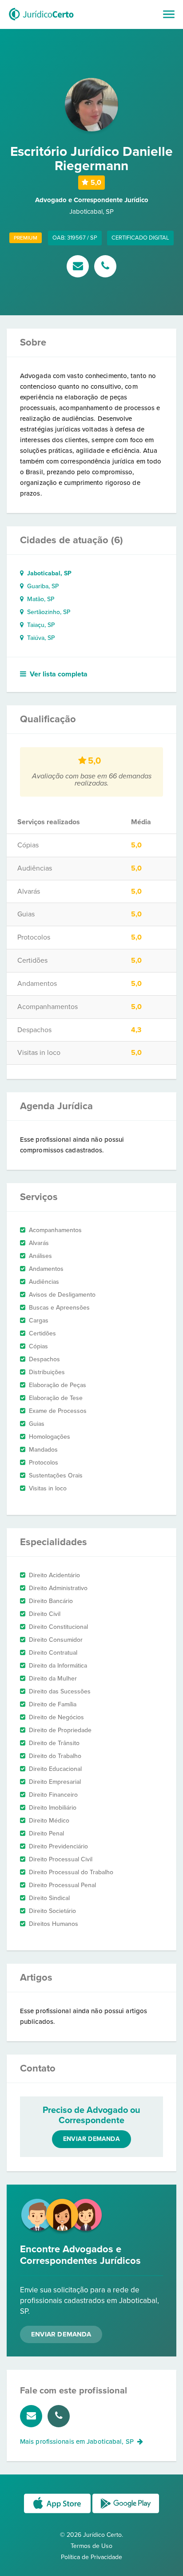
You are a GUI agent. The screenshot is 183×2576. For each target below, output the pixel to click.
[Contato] (80, 267)
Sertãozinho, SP (47, 612)
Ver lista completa (59, 674)
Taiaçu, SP (39, 625)
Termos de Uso (91, 2546)
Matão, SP (39, 599)
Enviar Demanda (61, 2334)
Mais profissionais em (77, 2442)
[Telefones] (105, 267)
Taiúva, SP (39, 638)
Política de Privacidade (91, 2557)
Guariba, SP (41, 586)
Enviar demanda (91, 2139)
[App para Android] (126, 2513)
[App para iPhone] (58, 2513)
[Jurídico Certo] (41, 21)
